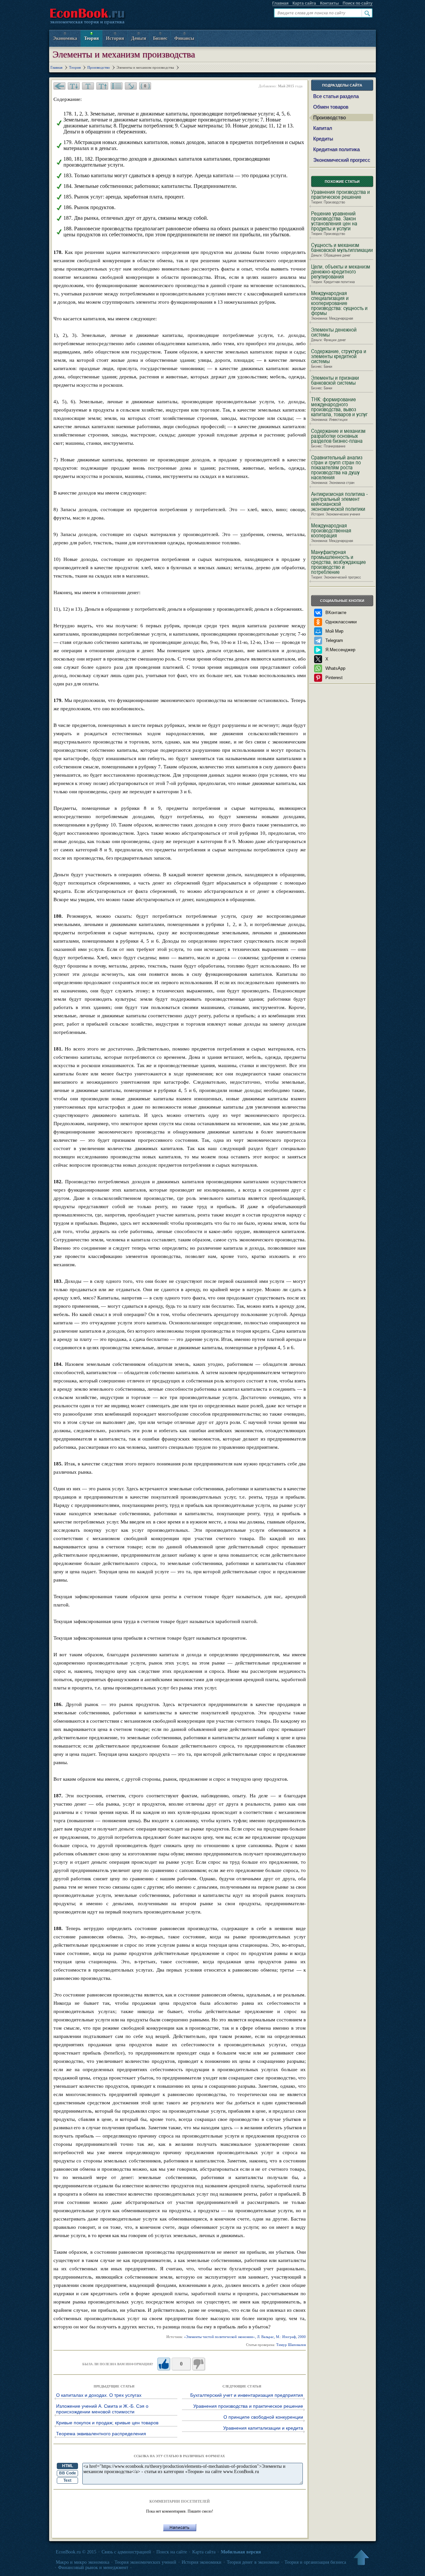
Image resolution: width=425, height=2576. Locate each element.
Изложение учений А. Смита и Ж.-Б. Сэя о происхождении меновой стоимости (102, 2409)
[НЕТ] (199, 2364)
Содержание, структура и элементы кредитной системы (339, 359)
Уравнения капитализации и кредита (263, 2428)
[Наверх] (361, 2558)
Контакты (329, 3)
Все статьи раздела (336, 96)
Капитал (323, 128)
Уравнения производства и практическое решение (248, 2406)
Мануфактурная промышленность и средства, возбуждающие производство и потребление (339, 565)
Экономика (65, 38)
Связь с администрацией (126, 2552)
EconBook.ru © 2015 (76, 2552)
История (115, 38)
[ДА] (164, 2364)
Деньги (139, 38)
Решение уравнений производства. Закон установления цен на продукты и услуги (334, 224)
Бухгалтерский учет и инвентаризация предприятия (247, 2395)
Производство (329, 117)
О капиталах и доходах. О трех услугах (99, 2395)
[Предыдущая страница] (59, 86)
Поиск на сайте (172, 2552)
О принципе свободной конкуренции (263, 2417)
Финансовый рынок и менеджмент (93, 2568)
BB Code (68, 2473)
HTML (68, 2466)
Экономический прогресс (342, 160)
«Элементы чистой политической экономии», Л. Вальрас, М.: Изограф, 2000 (245, 2337)
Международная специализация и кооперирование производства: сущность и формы (339, 306)
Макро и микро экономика (83, 2562)
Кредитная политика (336, 149)
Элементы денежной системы (334, 335)
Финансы (184, 38)
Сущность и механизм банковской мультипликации (342, 250)
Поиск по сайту (358, 3)
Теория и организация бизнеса (315, 2562)
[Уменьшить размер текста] (74, 86)
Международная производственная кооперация (332, 533)
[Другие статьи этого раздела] (117, 86)
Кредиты (323, 139)
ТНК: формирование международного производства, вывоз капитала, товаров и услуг (339, 409)
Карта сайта (304, 3)
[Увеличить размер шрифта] (102, 86)
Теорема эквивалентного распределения (101, 2434)
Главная (280, 3)
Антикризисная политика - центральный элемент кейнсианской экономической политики (340, 504)
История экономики (202, 2562)
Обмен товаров (331, 107)
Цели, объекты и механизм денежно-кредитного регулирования (341, 274)
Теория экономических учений (145, 2562)
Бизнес (160, 38)
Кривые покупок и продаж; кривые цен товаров (107, 2423)
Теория (91, 38)
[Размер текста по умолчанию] (88, 86)
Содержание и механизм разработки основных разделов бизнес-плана (338, 438)
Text (67, 2480)
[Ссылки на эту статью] (131, 86)
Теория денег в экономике (253, 2562)
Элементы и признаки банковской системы (335, 383)
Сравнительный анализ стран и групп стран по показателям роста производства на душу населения (337, 470)
